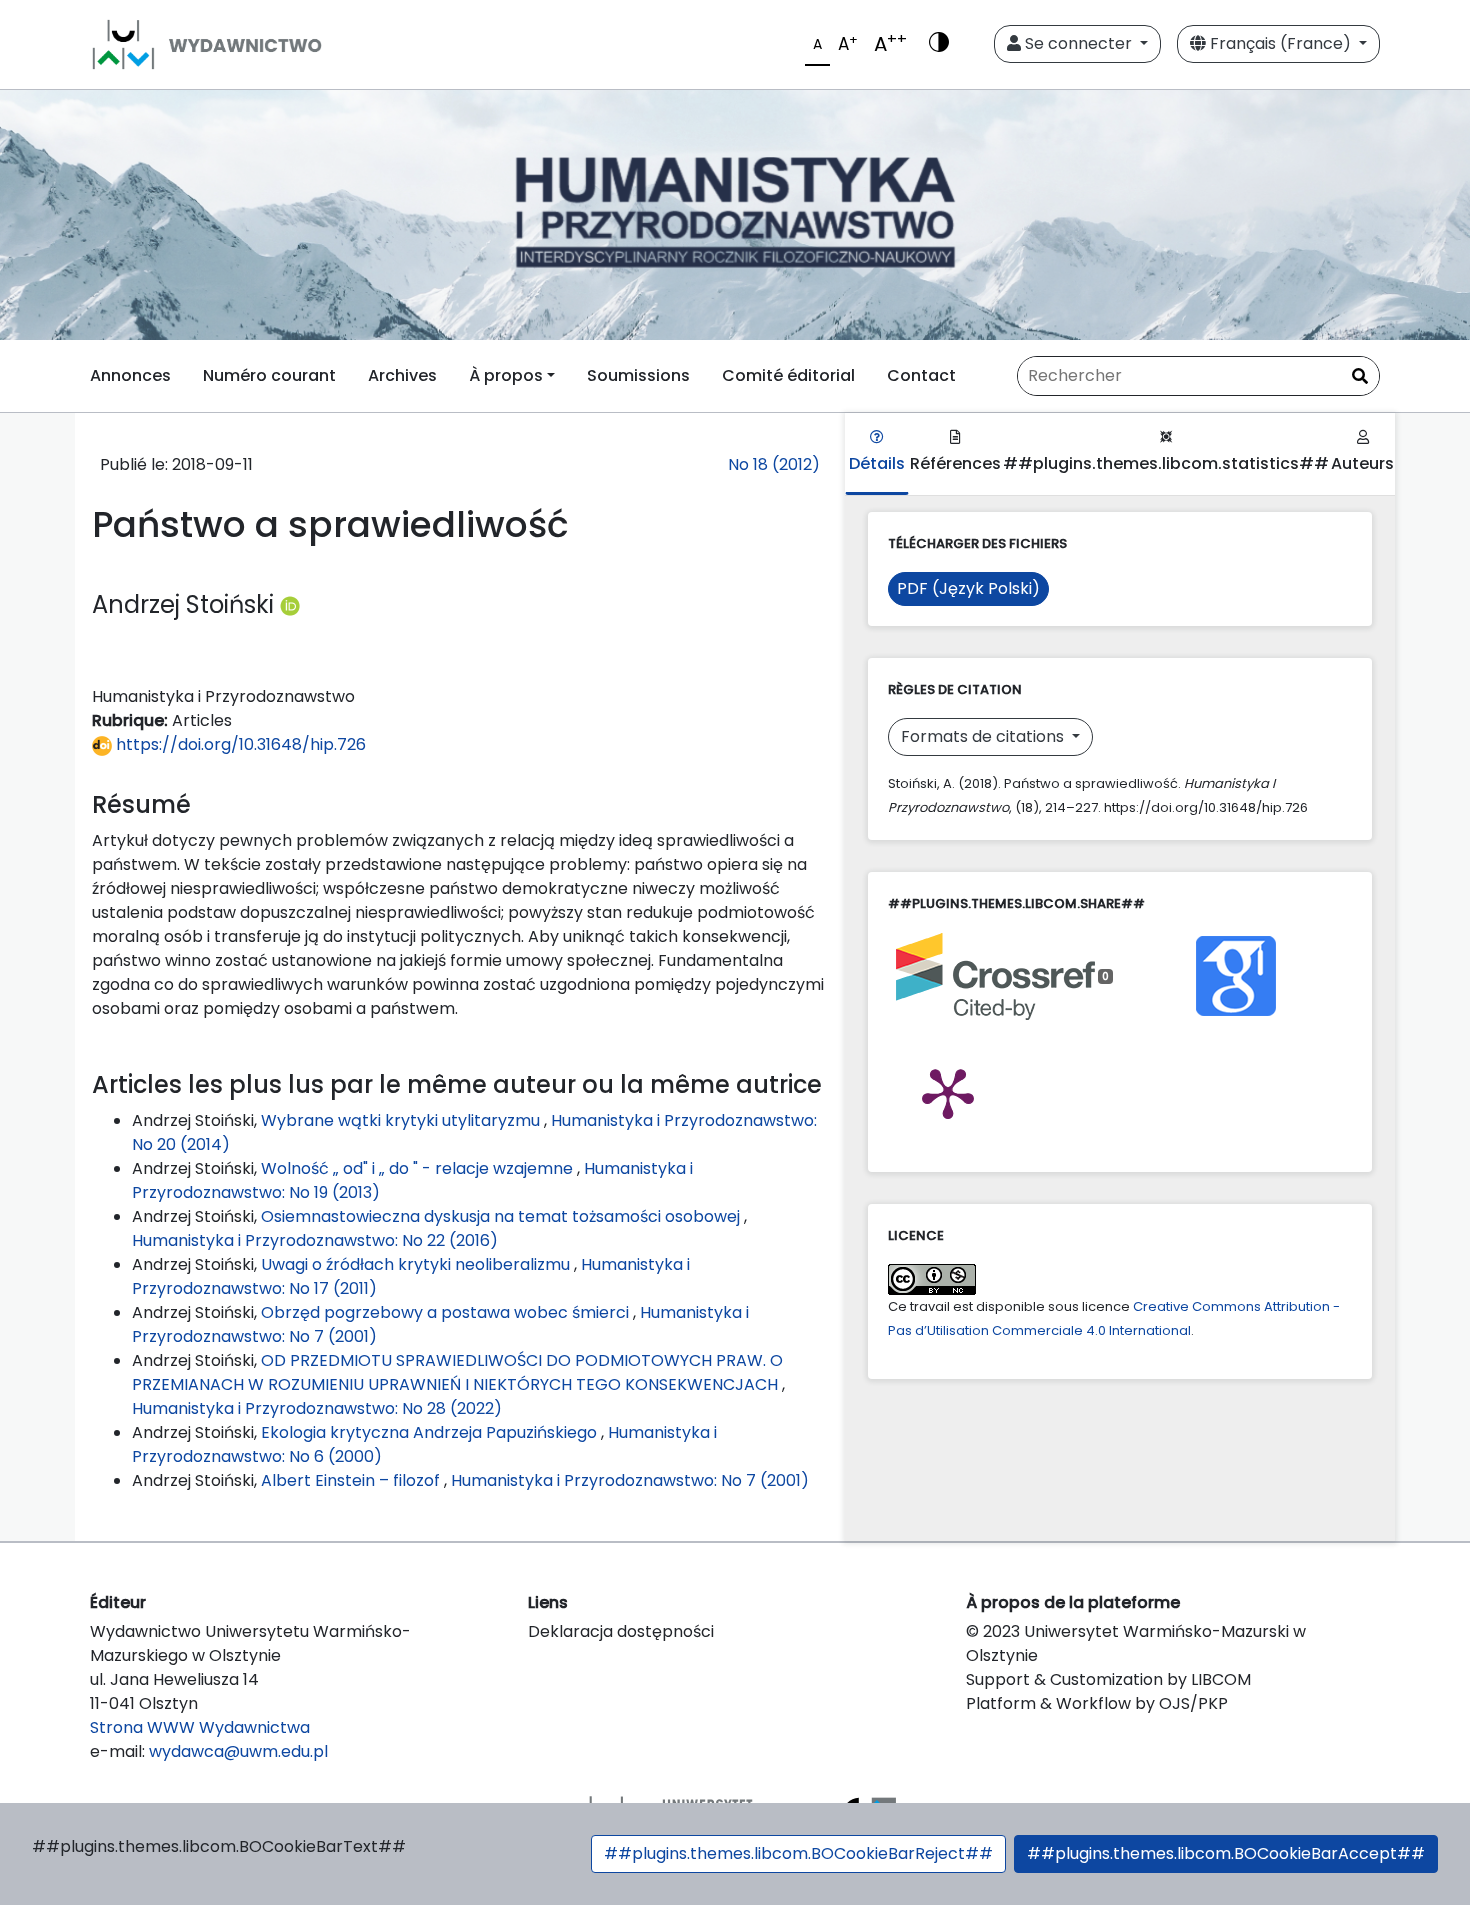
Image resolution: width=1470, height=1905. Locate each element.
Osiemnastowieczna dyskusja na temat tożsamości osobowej (502, 1216)
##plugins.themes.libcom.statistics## (1166, 463)
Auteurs (1362, 463)
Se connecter (1078, 43)
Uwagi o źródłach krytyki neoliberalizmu (417, 1264)
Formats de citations (984, 736)
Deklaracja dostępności (621, 1631)
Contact (921, 375)
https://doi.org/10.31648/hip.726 (239, 744)
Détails (877, 463)
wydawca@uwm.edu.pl (238, 1751)
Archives (402, 375)
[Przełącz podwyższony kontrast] (939, 44)
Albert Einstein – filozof (352, 1480)
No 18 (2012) (774, 464)
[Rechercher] (1360, 377)
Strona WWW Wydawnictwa (200, 1727)
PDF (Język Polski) (968, 588)
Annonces (130, 375)
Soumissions (638, 375)
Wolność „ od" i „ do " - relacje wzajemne (419, 1168)
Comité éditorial (788, 375)
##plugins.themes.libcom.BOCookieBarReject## (798, 1853)
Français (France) (1280, 43)
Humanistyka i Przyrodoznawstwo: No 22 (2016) (315, 1240)
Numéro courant (269, 375)
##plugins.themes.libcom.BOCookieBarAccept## (1226, 1853)
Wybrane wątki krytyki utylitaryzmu (402, 1120)
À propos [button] (506, 375)
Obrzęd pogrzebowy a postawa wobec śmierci (447, 1312)
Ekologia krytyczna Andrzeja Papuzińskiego (431, 1432)
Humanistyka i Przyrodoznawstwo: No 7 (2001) (630, 1480)
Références (955, 463)
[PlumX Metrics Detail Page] (948, 1092)
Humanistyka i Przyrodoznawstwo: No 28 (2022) (317, 1408)
